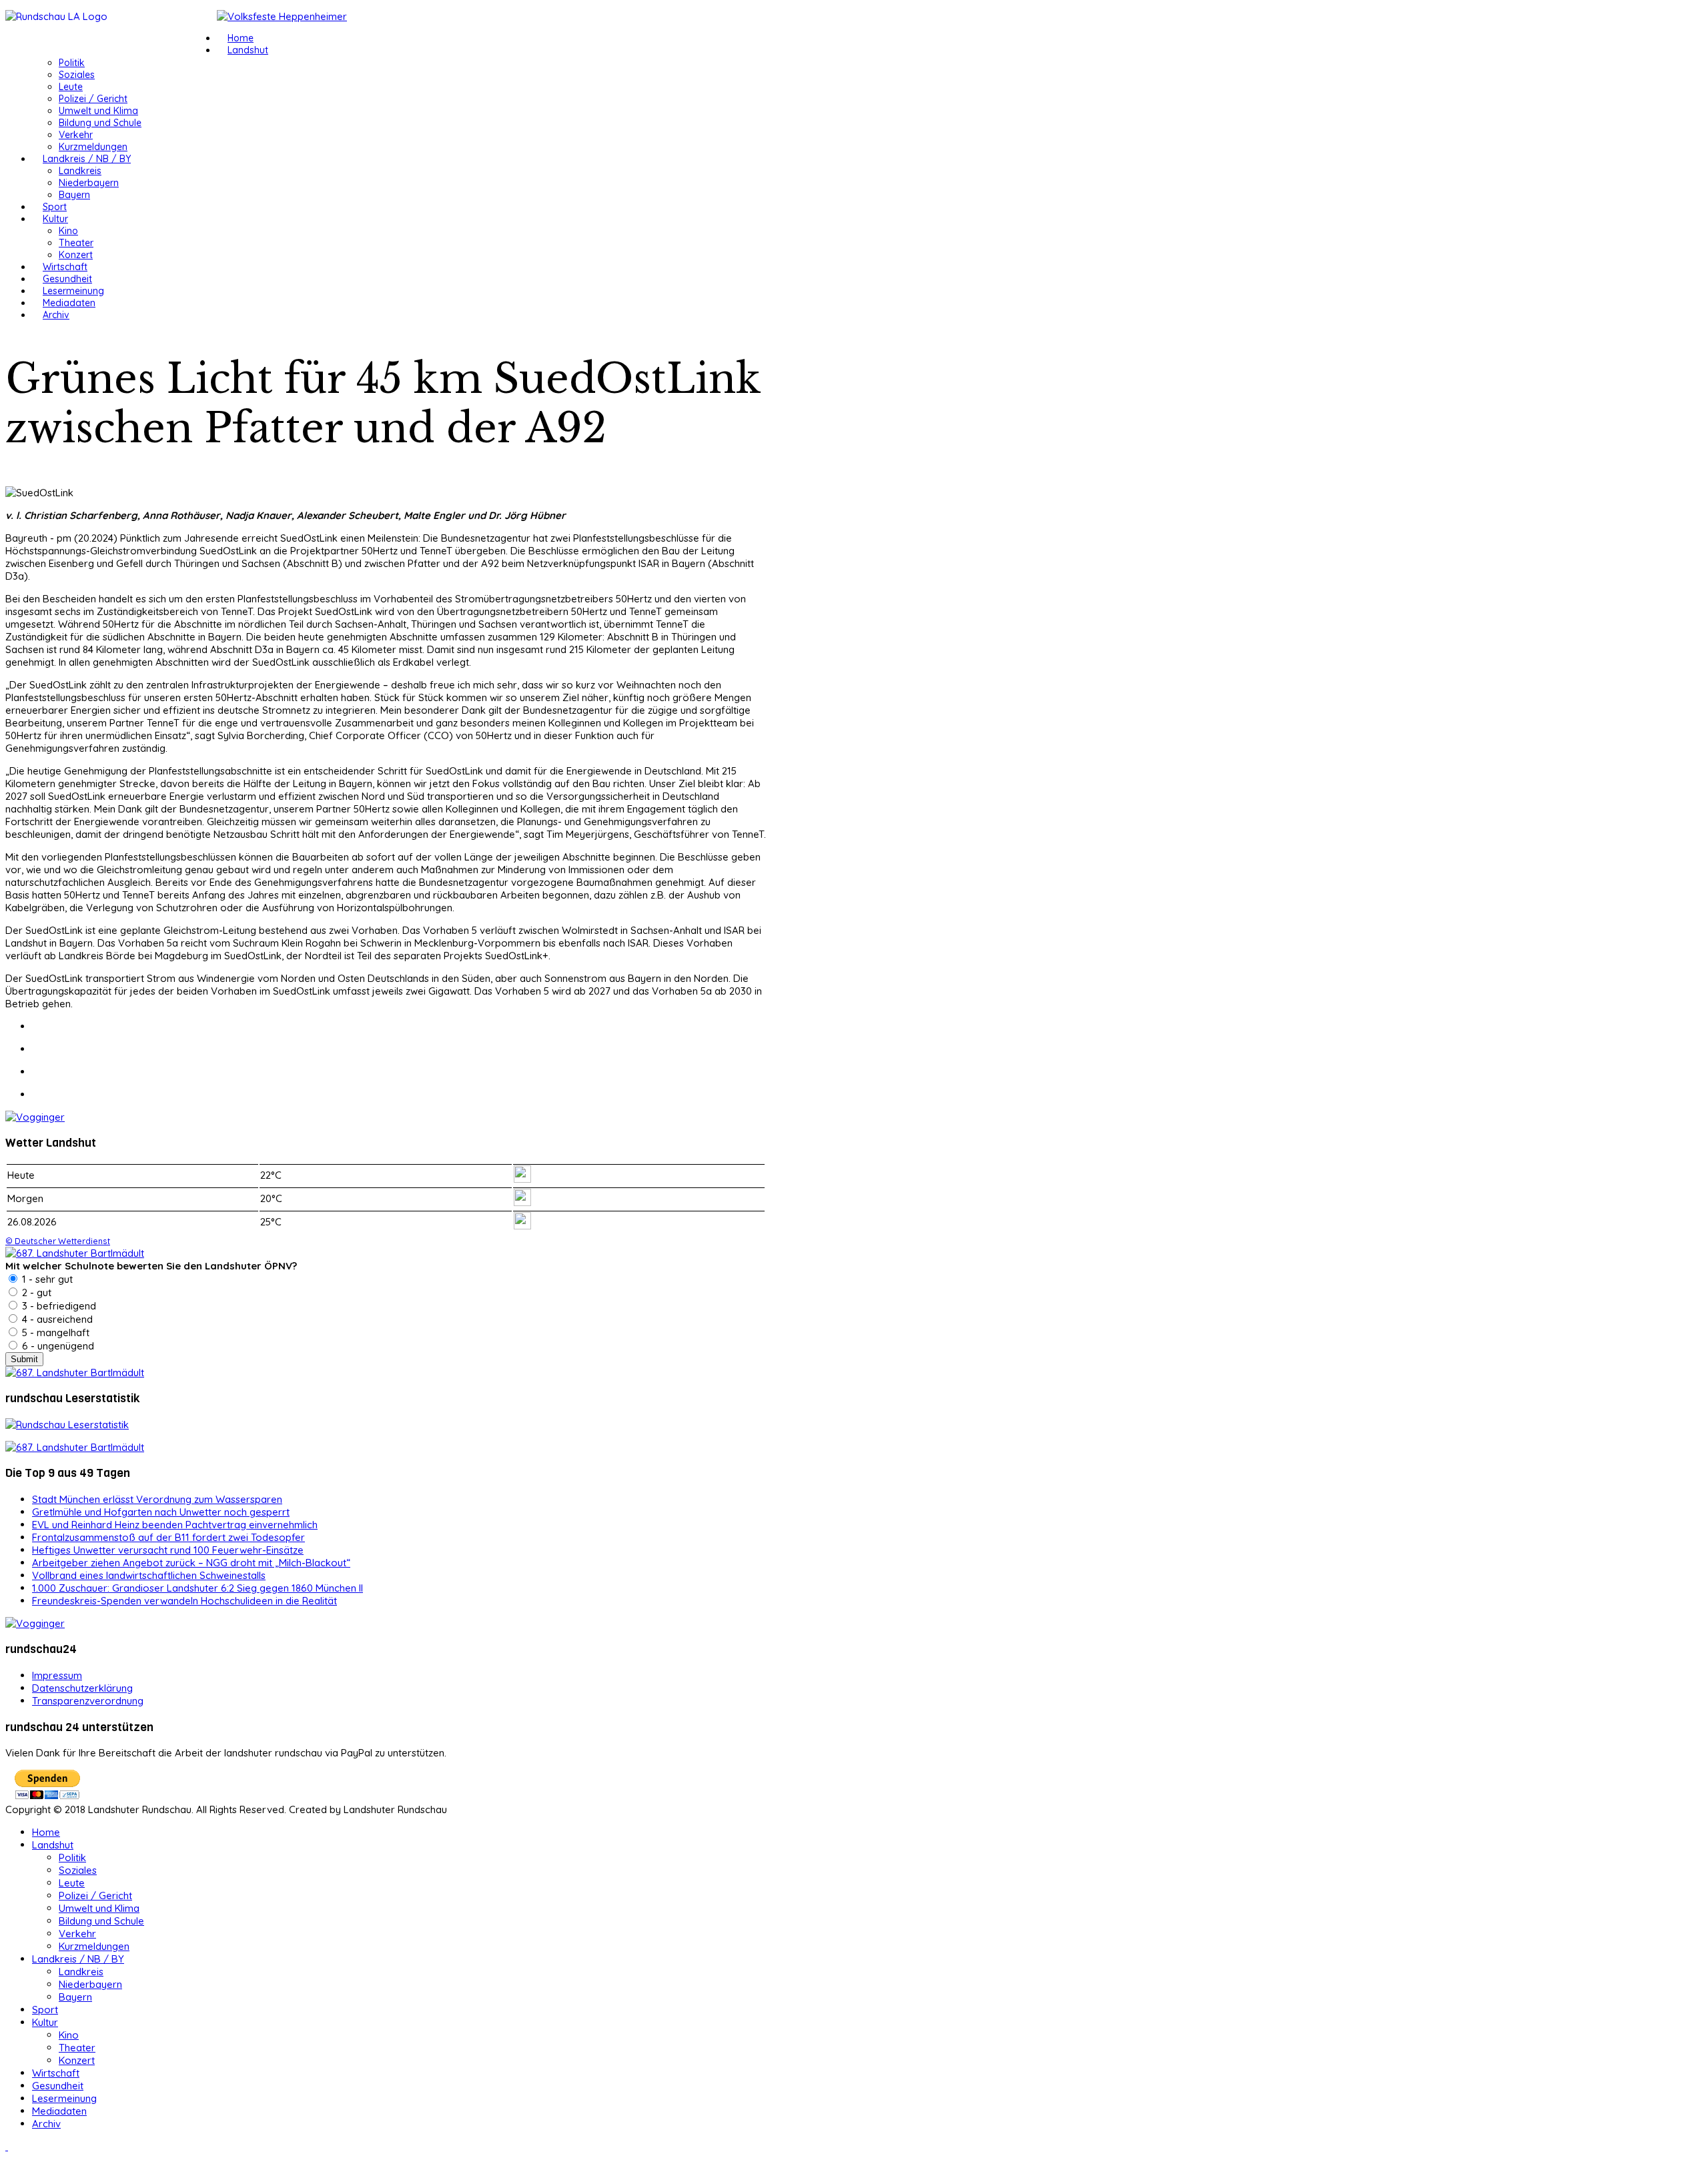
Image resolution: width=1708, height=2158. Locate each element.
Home (241, 38)
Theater (76, 243)
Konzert (76, 255)
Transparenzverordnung (88, 1701)
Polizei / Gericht (93, 99)
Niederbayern (89, 183)
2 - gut (35, 1292)
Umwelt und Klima (98, 111)
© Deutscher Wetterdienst (58, 1241)
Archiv (56, 315)
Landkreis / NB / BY (87, 159)
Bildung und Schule (100, 123)
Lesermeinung (73, 291)
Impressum (57, 1675)
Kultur (55, 219)
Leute (71, 87)
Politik (72, 63)
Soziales (77, 75)
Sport (55, 207)
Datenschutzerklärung (82, 1688)
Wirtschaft (65, 267)
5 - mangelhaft (54, 1332)
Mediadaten (69, 303)
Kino (68, 231)
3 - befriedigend (58, 1306)
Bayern (74, 195)
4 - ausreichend (56, 1319)
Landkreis (80, 171)
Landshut (248, 50)
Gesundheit (67, 279)
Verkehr (76, 135)
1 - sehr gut (46, 1279)
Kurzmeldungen (93, 147)
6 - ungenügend (57, 1346)
